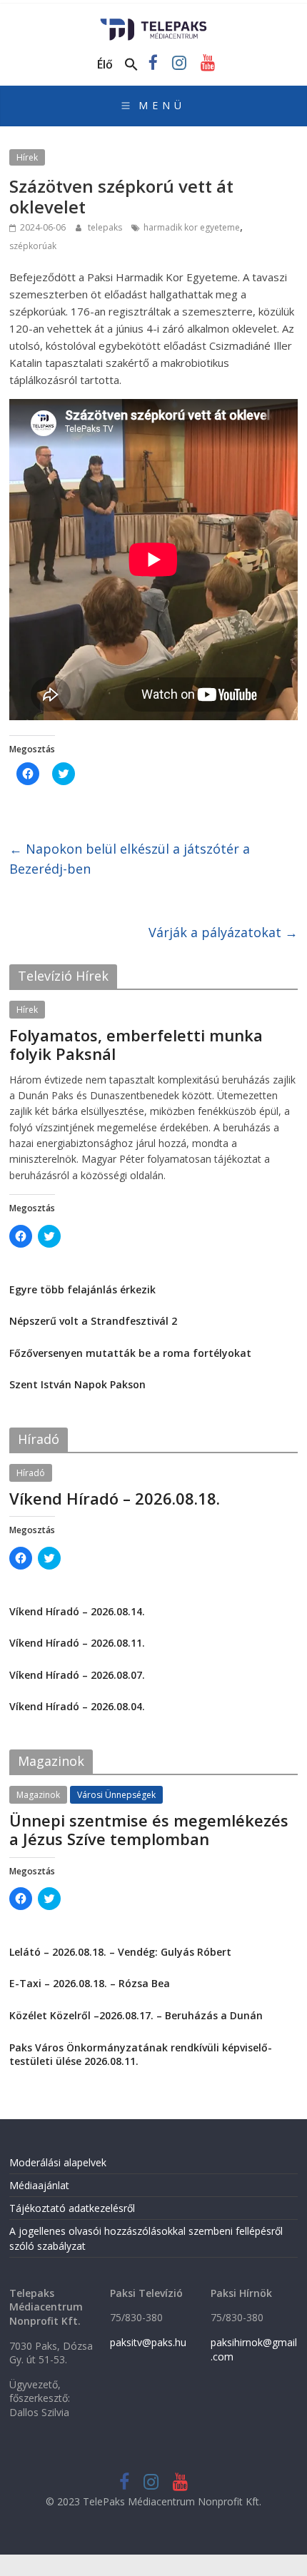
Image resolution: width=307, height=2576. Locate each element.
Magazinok (38, 1795)
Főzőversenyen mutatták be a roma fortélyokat (130, 1353)
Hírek (27, 157)
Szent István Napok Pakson (77, 1384)
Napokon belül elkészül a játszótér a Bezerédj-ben (130, 859)
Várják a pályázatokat (223, 932)
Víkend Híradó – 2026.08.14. (77, 1611)
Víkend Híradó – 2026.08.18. (115, 1498)
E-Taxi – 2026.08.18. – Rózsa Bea (90, 1983)
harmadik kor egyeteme (192, 227)
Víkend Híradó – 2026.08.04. (77, 1706)
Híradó (31, 1473)
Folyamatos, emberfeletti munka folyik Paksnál (136, 1044)
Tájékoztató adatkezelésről (72, 2208)
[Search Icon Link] (131, 65)
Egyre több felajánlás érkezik (82, 1289)
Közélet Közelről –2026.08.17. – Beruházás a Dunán (136, 2015)
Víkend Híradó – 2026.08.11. (77, 1643)
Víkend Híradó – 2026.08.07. (77, 1675)
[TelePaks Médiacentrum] (154, 23)
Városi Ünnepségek (116, 1795)
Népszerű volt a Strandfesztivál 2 (93, 1321)
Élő (105, 64)
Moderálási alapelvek (58, 2162)
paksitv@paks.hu (148, 2342)
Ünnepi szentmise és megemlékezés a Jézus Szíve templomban (149, 1829)
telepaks (106, 227)
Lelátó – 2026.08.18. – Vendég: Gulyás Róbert (120, 1952)
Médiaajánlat (39, 2185)
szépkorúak (33, 246)
